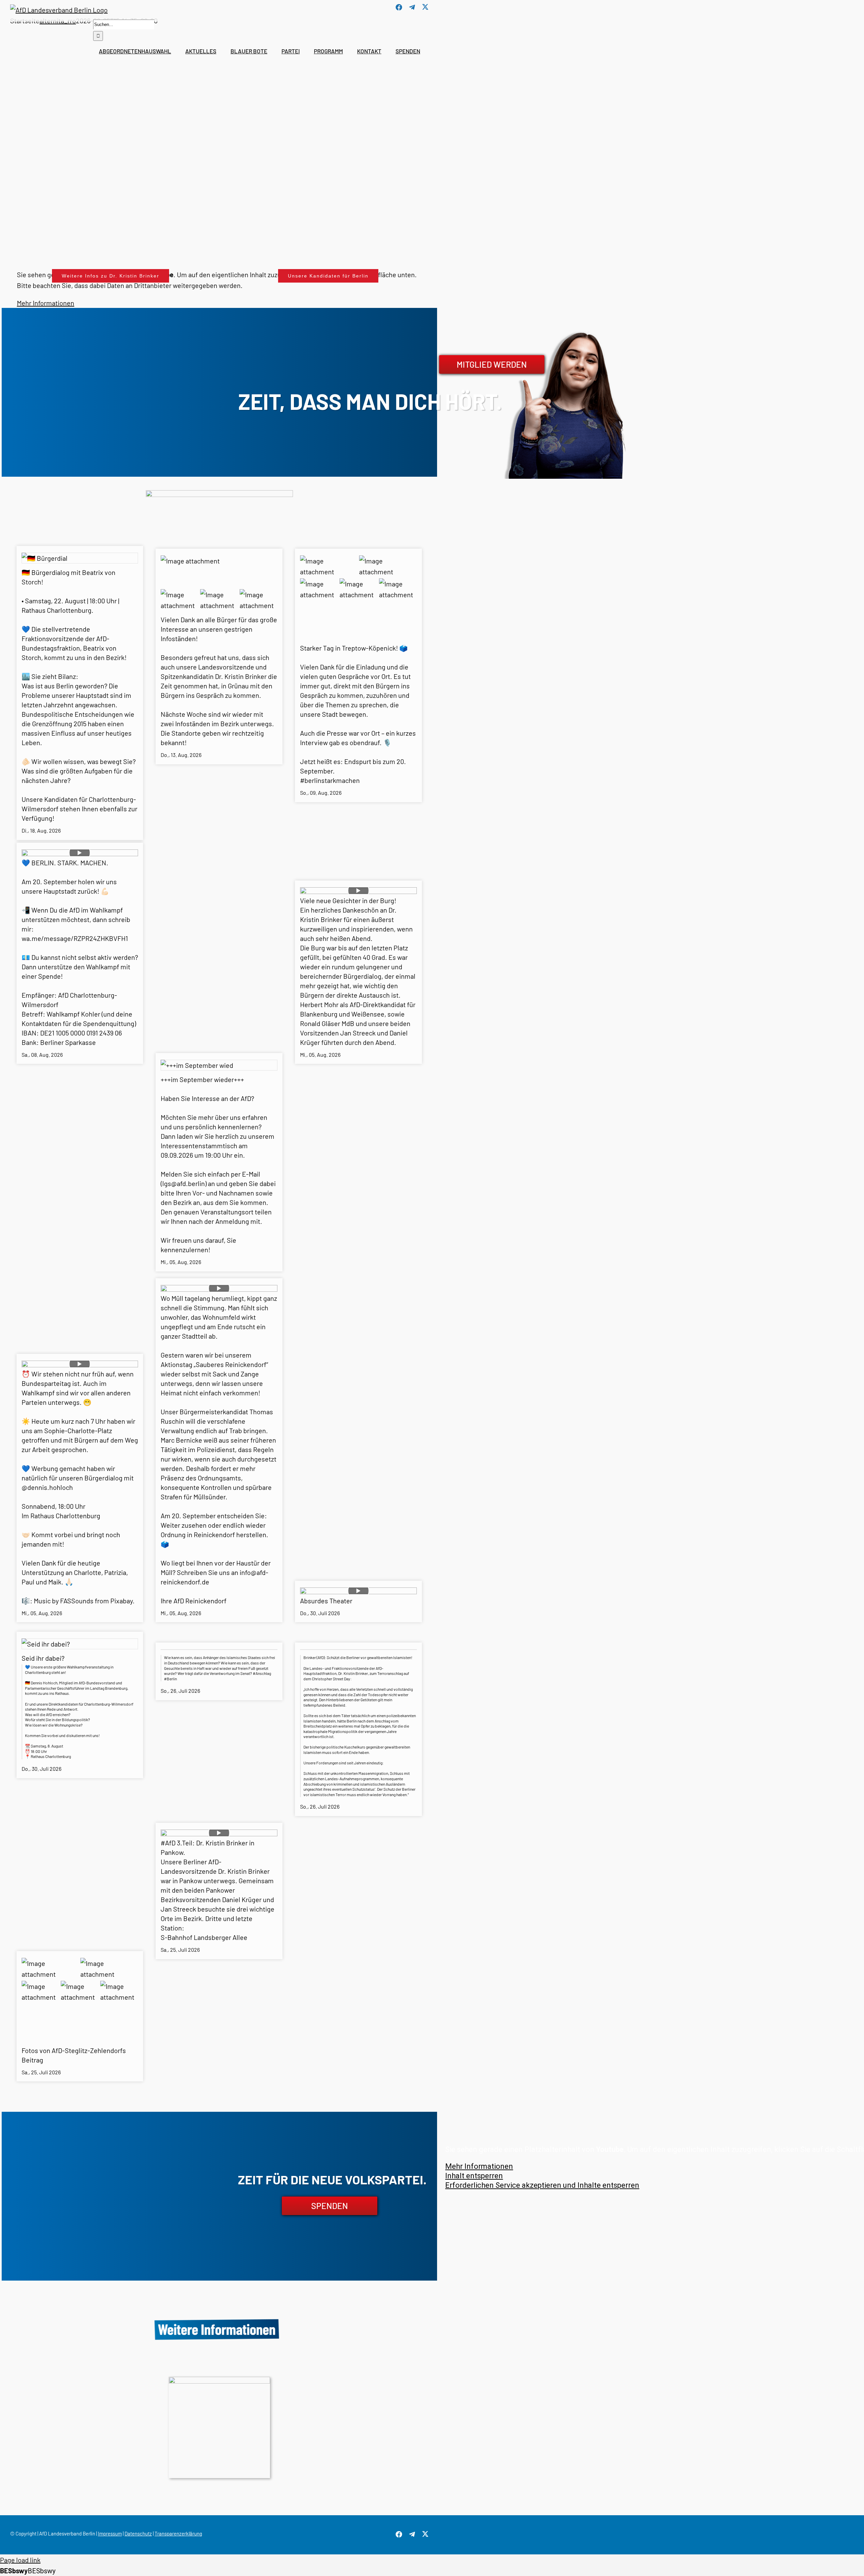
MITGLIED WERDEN (492, 364)
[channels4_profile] (219, 2380)
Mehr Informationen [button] (479, 2166)
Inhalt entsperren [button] (474, 2176)
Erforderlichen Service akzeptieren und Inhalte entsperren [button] (542, 2185)
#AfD (168, 1843)
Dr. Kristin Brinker (241, 676)
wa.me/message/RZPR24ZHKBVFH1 (75, 938)
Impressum (110, 2533)
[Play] (80, 853)
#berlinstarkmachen (330, 780)
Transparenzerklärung (178, 2533)
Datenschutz (138, 2533)
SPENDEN (330, 2206)
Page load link (20, 2560)
